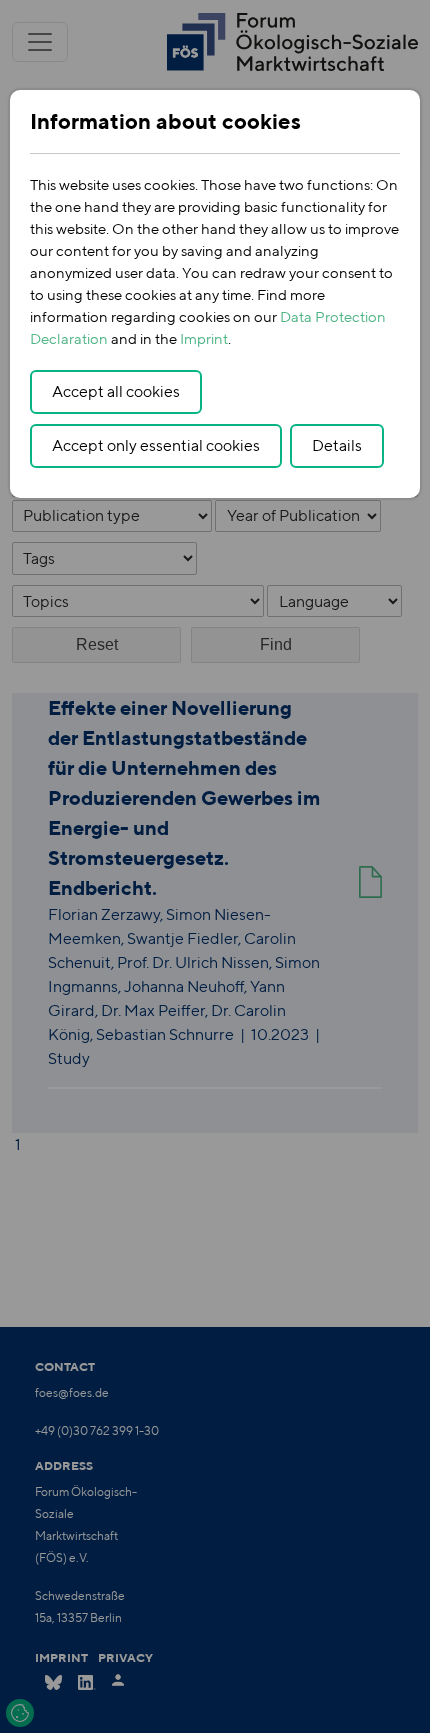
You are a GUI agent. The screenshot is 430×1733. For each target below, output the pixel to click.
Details (337, 445)
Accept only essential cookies (156, 445)
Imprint (204, 338)
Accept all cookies (116, 391)
